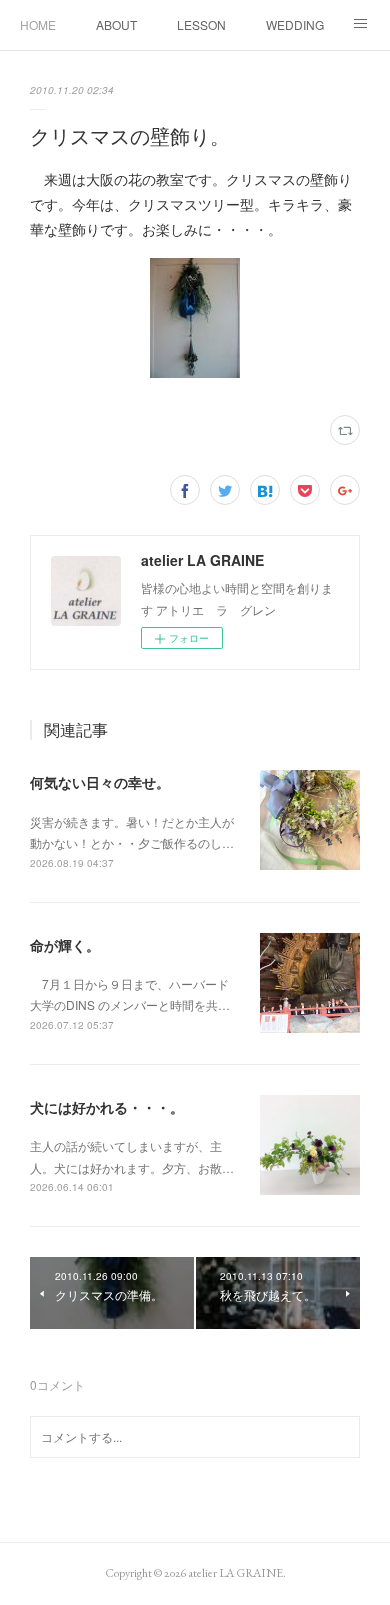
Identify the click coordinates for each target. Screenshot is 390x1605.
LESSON (201, 24)
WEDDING (295, 24)
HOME (38, 24)
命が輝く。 (65, 945)
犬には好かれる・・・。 (107, 1107)
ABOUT (116, 24)
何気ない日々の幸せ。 (100, 782)
